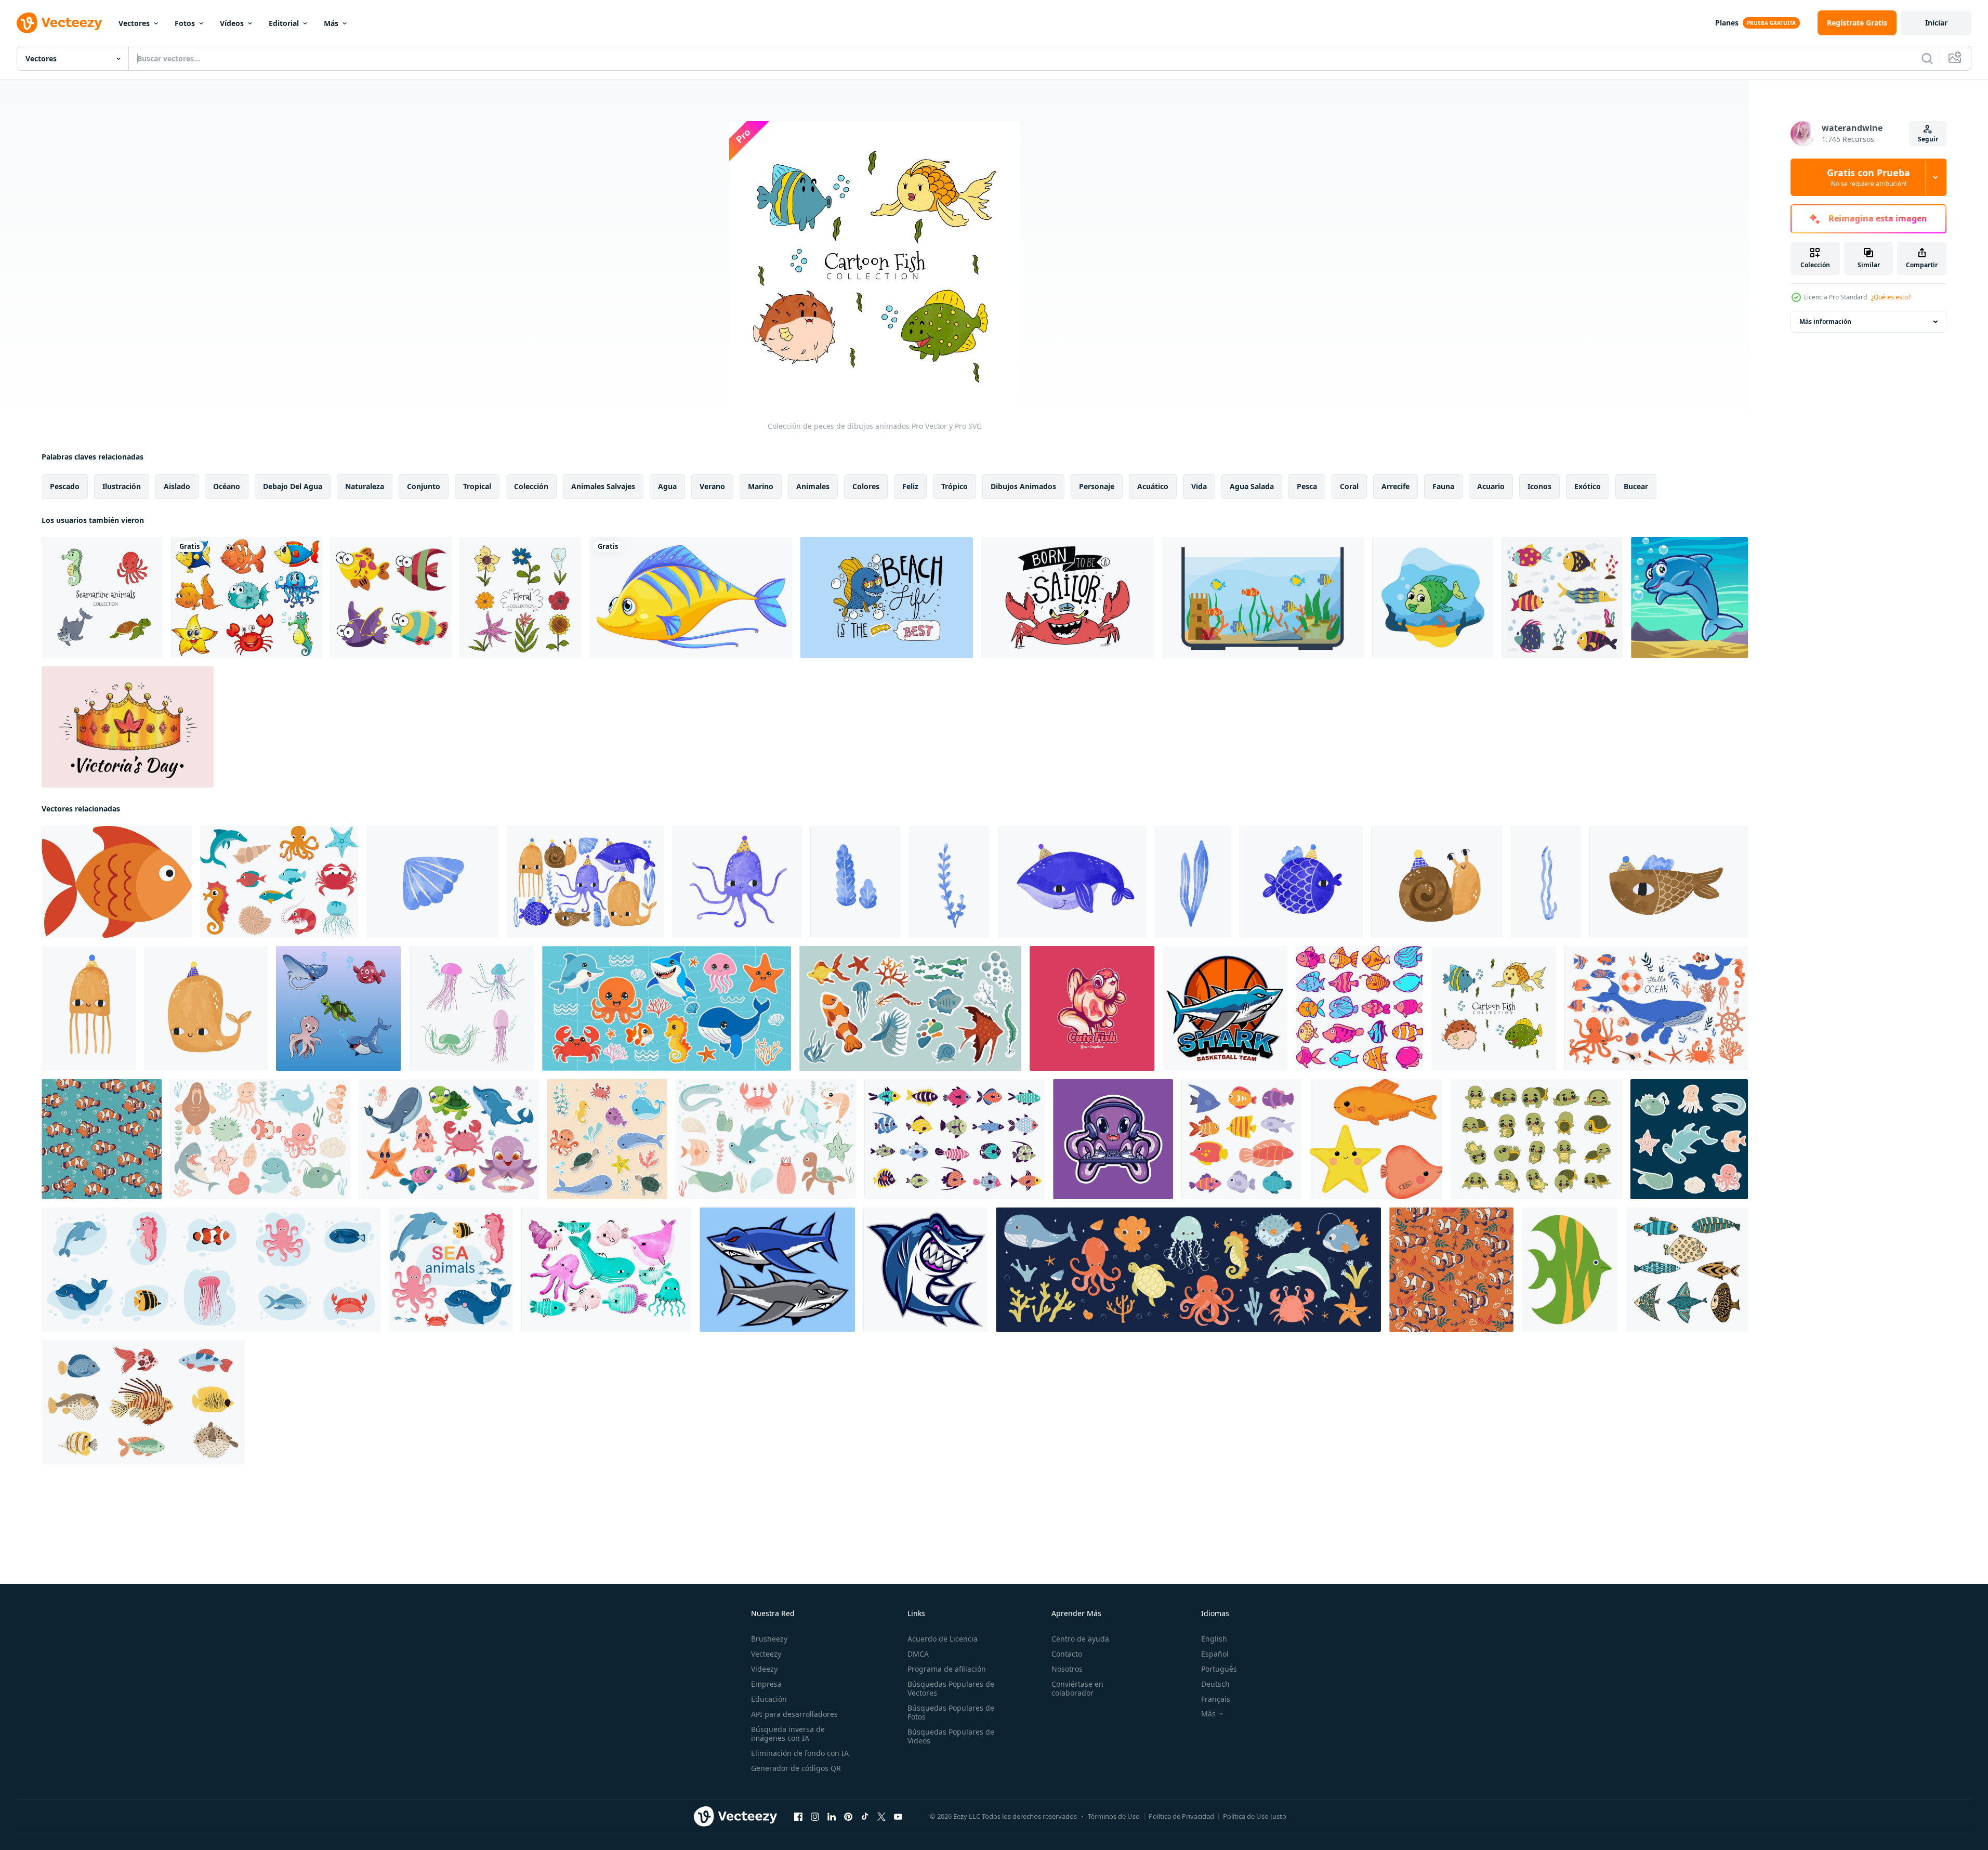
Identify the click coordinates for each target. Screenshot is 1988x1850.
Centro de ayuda (1080, 1639)
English (1214, 1639)
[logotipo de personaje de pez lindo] (1092, 1008)
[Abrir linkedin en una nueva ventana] (832, 1817)
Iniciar (1936, 23)
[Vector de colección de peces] (1562, 598)
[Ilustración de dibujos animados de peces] (1433, 598)
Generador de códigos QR (796, 1768)
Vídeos (232, 23)
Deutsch (1215, 1684)
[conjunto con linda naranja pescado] (1376, 1139)
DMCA (918, 1654)
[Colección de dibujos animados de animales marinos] (102, 598)
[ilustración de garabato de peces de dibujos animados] (1359, 1008)
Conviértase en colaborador (1077, 1688)
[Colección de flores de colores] (521, 598)
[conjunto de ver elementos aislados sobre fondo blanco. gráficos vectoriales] (1656, 1008)
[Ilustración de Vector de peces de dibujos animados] (391, 598)
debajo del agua (293, 486)
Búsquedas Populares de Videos (951, 1736)
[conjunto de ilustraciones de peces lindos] (338, 1008)
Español (1215, 1654)
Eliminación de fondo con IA (800, 1753)
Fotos (185, 23)
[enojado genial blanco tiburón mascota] (1225, 1008)
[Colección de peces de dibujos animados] (1494, 1008)
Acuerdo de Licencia (943, 1639)
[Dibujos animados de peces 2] (1689, 598)
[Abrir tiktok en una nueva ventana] (865, 1817)
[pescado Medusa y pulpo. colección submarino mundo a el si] (606, 1270)
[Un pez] (691, 598)
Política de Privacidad (1181, 1816)
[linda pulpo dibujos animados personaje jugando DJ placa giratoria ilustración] (1113, 1139)
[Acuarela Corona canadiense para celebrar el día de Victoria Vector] (128, 727)
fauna (1443, 486)
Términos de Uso (1114, 1816)
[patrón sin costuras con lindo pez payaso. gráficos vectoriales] (102, 1139)
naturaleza (365, 486)
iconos (1539, 486)
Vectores (134, 23)
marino (761, 486)
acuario (1491, 486)
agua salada (1252, 486)
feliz (910, 486)
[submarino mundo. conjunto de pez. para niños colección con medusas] (432, 882)
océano (227, 486)
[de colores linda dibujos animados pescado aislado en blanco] (1570, 1270)
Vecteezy (766, 1654)
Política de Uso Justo (1255, 1816)
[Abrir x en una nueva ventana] (881, 1817)
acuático (1153, 486)
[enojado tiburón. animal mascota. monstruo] (925, 1270)
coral (1349, 486)
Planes (1727, 23)
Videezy (764, 1669)
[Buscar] (1927, 58)
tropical (477, 486)
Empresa (766, 1684)
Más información (1825, 322)
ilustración (122, 486)
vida (1199, 486)
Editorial (284, 23)
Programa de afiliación (947, 1669)
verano (712, 486)
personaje (1097, 486)
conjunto (424, 486)
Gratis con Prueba (1868, 177)
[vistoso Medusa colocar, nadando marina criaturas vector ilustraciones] (471, 1008)
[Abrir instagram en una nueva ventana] (815, 1817)
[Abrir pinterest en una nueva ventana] (848, 1817)
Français (1216, 1699)
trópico (954, 486)
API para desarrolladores (794, 1714)
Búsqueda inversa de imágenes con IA (788, 1734)
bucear (1636, 486)
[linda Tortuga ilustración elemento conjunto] (1536, 1139)
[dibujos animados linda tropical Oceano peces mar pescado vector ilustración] (1241, 1139)
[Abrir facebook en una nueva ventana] (798, 1817)
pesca (1307, 486)
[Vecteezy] (59, 23)
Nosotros (1067, 1669)
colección (531, 486)
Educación (769, 1699)
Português (1219, 1669)
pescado (65, 486)
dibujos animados (1023, 486)
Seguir (1928, 139)
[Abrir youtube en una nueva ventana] (898, 1817)
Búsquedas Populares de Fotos (951, 1712)
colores (866, 486)
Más (331, 23)
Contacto (1067, 1654)
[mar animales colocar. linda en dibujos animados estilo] (279, 882)
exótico (1588, 486)
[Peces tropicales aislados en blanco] (247, 598)
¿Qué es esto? (1891, 297)
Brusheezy (769, 1639)
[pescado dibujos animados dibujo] (117, 882)
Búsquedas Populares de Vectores (951, 1688)
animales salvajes (603, 486)
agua (667, 486)
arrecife (1395, 486)
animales (813, 486)
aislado (177, 486)
